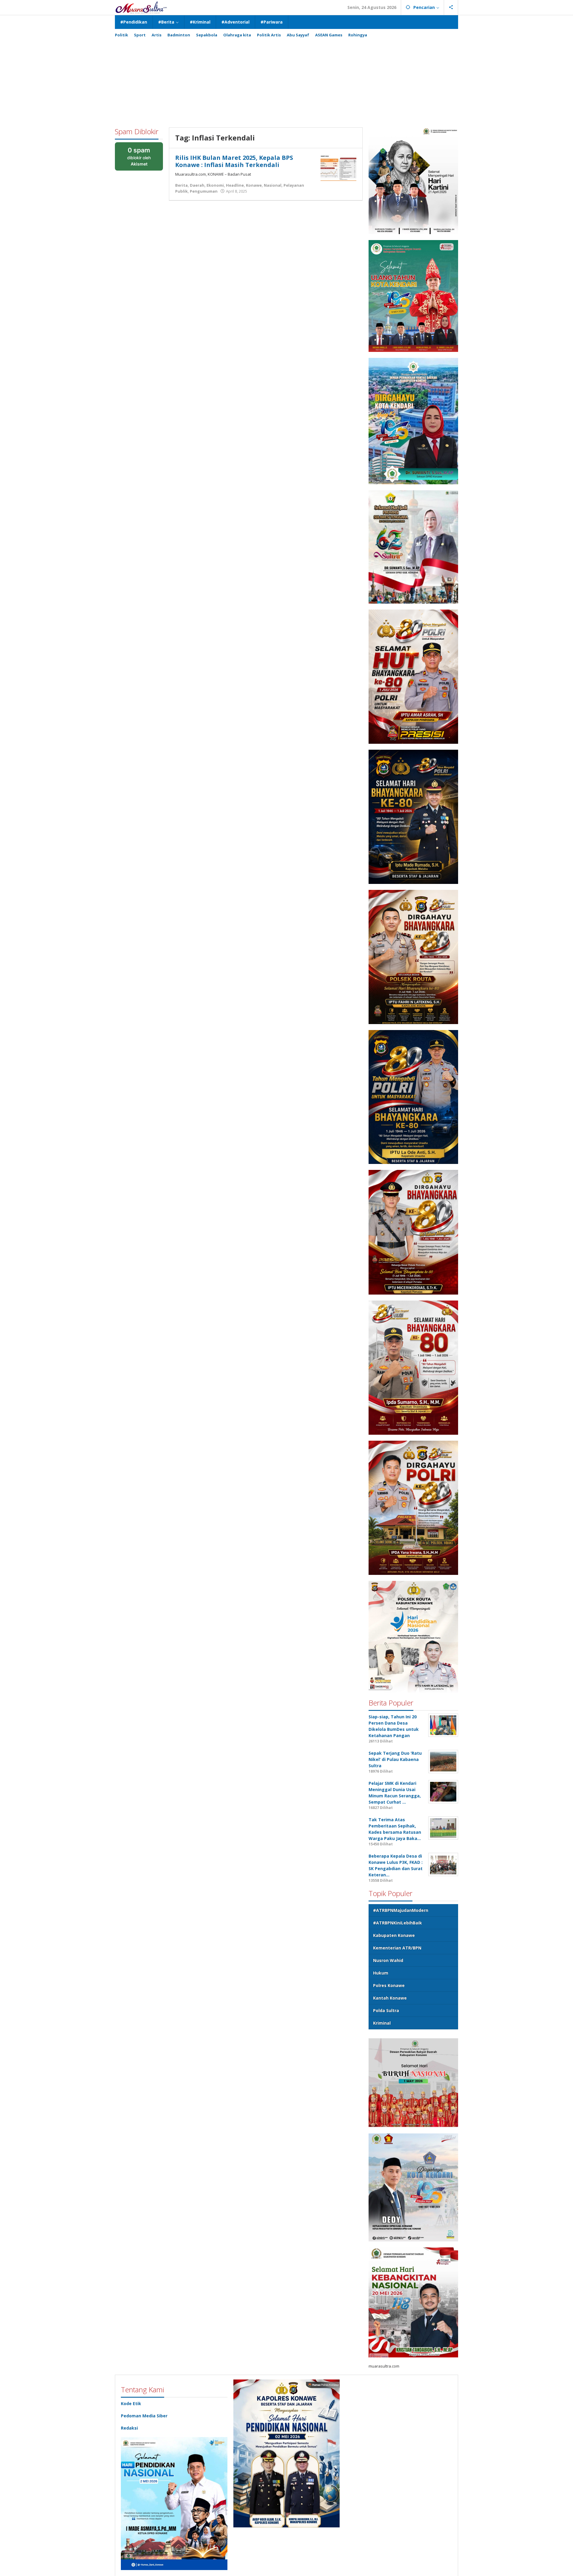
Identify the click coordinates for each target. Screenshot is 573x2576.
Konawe (254, 185)
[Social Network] (451, 7)
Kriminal (382, 2023)
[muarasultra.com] (141, 7)
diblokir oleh (143, 159)
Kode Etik (131, 2403)
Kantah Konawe (390, 1998)
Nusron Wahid (388, 1960)
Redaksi (129, 2428)
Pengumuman (204, 191)
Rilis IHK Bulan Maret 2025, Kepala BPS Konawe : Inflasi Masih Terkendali (234, 161)
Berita (181, 185)
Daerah (197, 185)
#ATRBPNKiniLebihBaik (398, 1923)
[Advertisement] (286, 80)
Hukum (381, 1973)
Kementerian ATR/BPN (397, 1948)
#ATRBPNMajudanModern (401, 1910)
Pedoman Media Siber (144, 2416)
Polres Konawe (389, 1985)
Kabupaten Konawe (394, 1935)
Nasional (273, 185)
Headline (235, 185)
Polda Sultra (386, 2010)
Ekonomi (215, 185)
